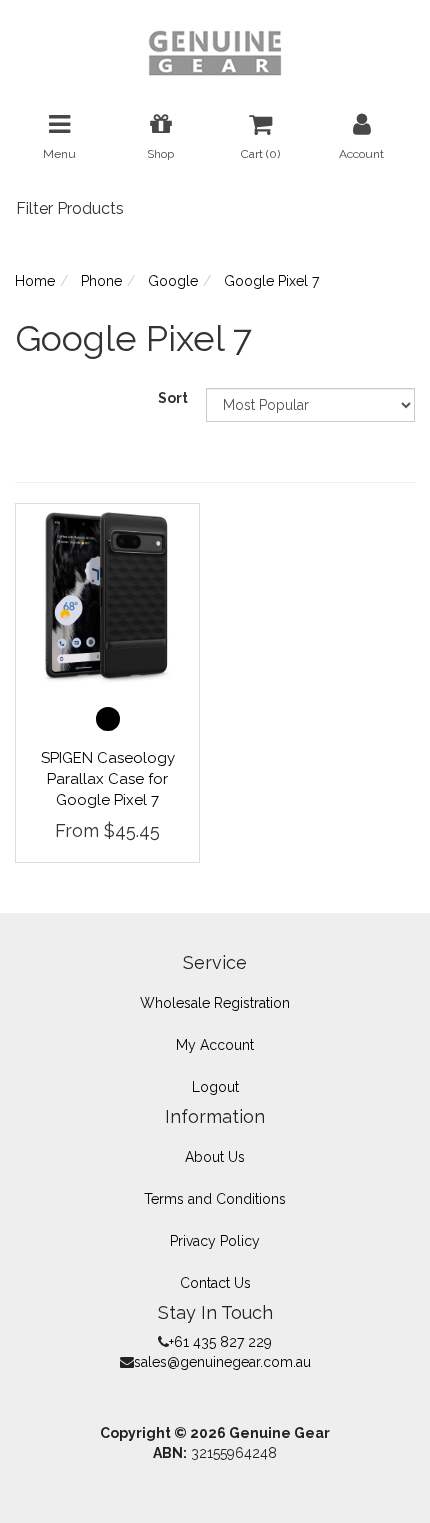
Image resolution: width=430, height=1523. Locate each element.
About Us (215, 1157)
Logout (215, 1087)
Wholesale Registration (215, 1003)
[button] (108, 719)
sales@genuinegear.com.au (222, 1362)
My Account (215, 1045)
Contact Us (215, 1283)
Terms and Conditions (215, 1199)
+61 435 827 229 (220, 1342)
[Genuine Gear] (215, 52)
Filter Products (70, 209)
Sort (173, 398)
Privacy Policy (215, 1241)
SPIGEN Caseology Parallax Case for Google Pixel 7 (108, 779)
